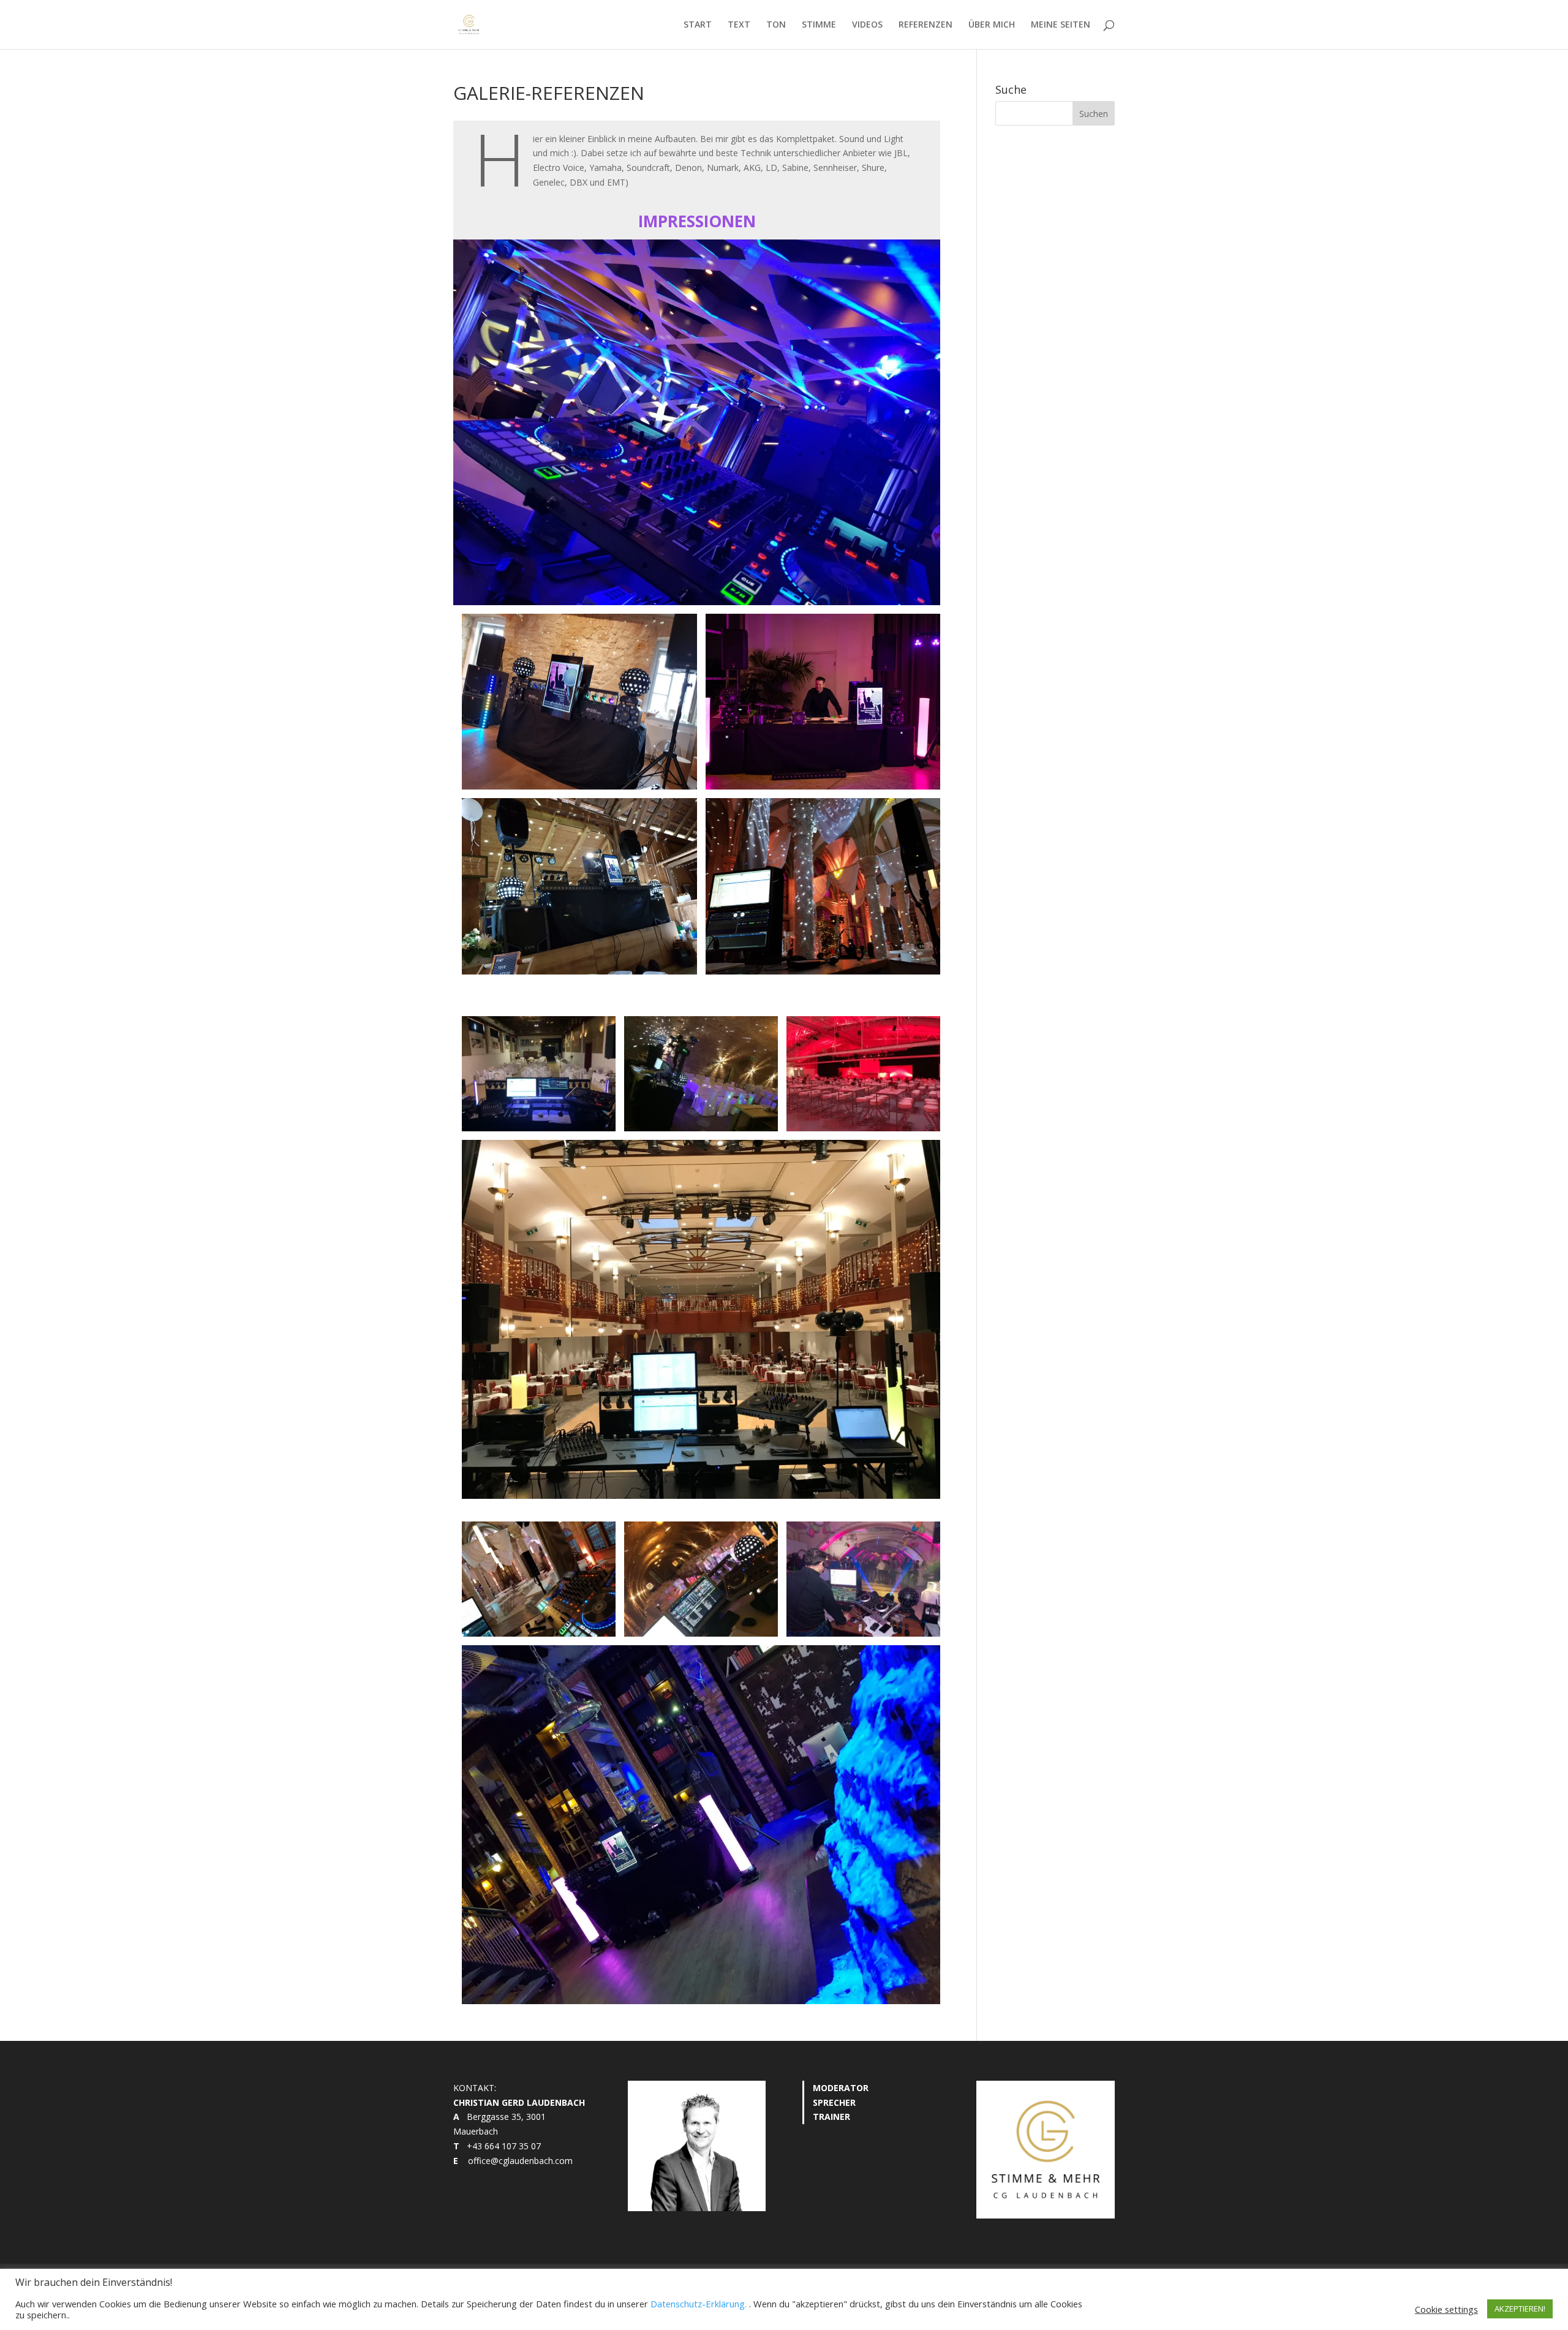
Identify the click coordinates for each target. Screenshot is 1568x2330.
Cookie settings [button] (1446, 2309)
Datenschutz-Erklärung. (699, 2304)
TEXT (739, 25)
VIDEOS (867, 25)
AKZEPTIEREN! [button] (1520, 2309)
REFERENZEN (925, 25)
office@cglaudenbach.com (520, 2161)
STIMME (819, 25)
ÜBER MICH (992, 25)
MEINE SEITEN (1061, 25)
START (698, 25)
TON (776, 25)
